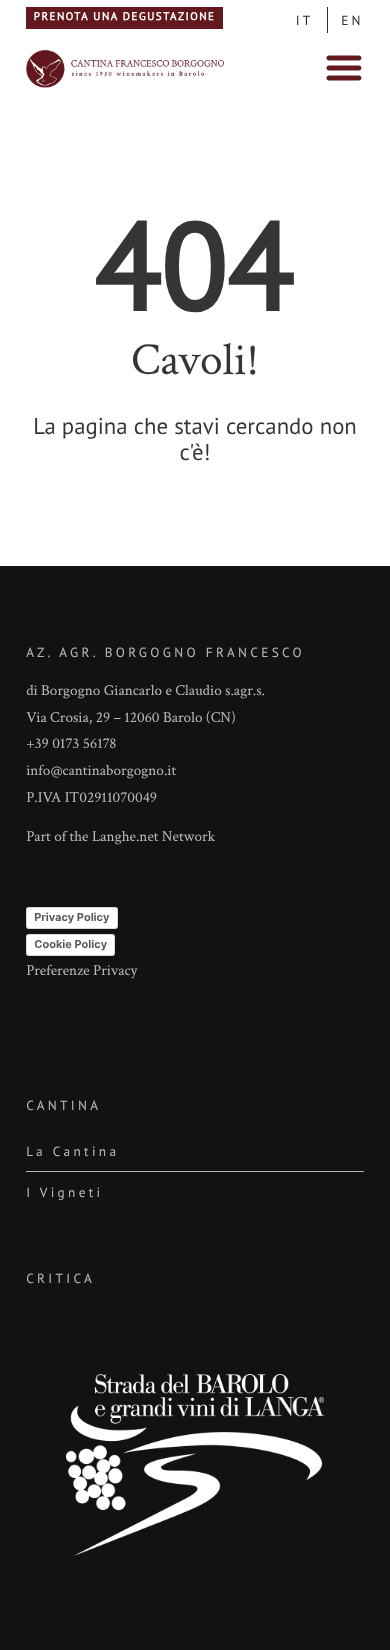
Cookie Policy (70, 944)
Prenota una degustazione (125, 17)
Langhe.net (125, 837)
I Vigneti (64, 1192)
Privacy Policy (71, 917)
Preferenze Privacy (81, 971)
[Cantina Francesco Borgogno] (126, 86)
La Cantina (72, 1151)
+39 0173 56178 (71, 744)
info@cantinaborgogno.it (101, 771)
